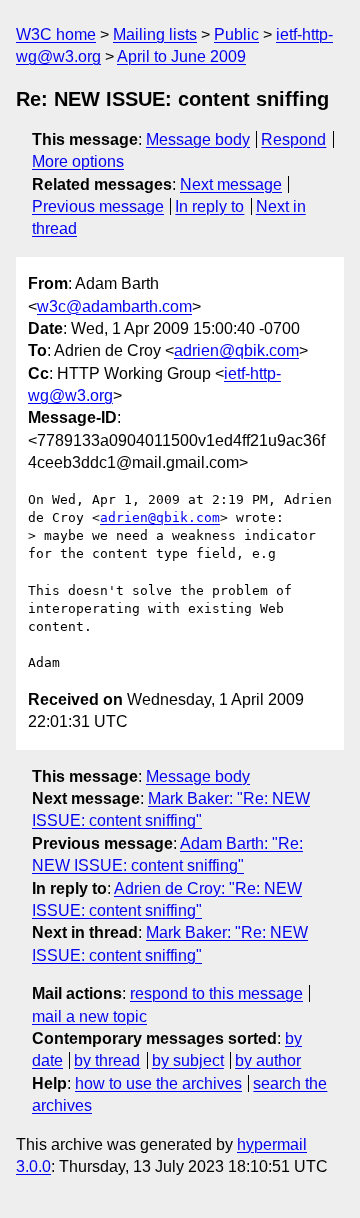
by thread (107, 1060)
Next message (231, 184)
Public (236, 34)
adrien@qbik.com (236, 350)
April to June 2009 (181, 56)
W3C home (56, 34)
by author (268, 1060)
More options (78, 161)
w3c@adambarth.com (114, 306)
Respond (293, 139)
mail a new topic (89, 1016)
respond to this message (216, 993)
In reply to (209, 206)
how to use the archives (158, 1083)
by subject (188, 1060)
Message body (198, 139)
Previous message (98, 206)
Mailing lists (155, 34)
